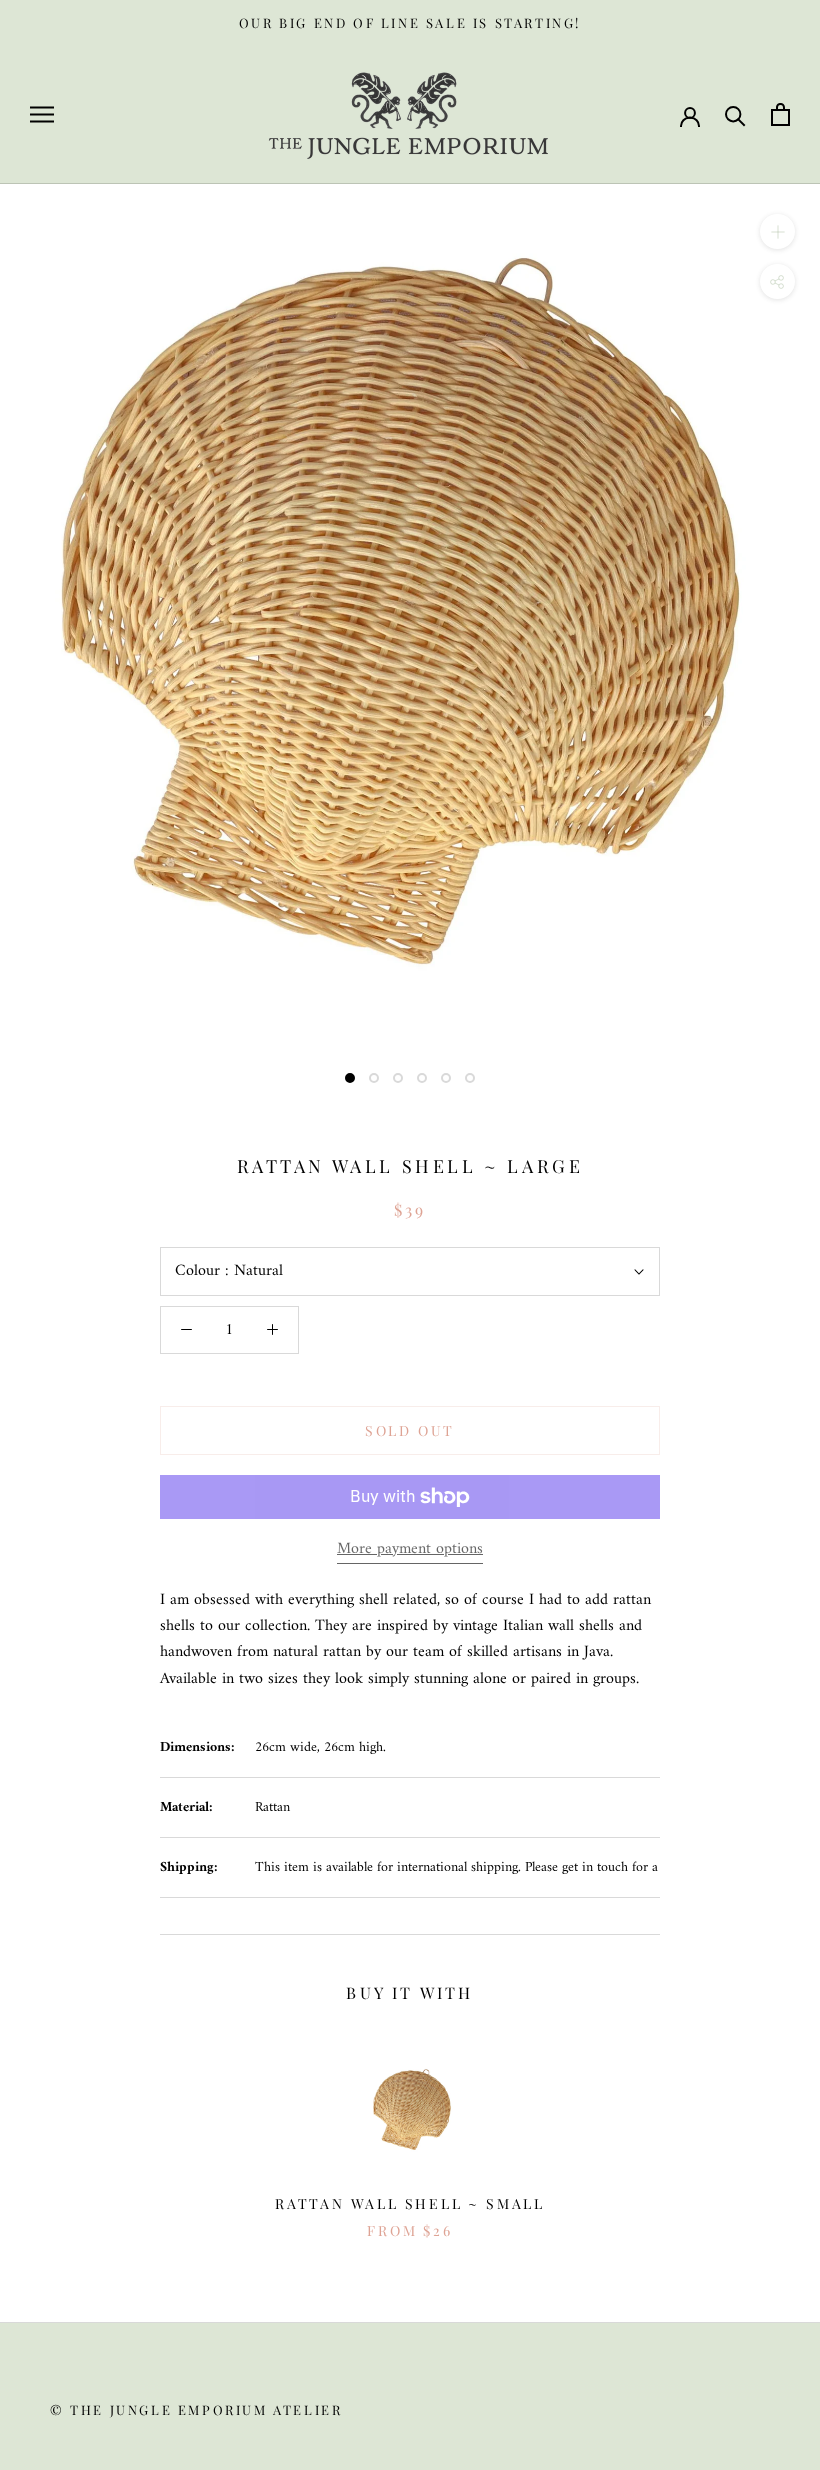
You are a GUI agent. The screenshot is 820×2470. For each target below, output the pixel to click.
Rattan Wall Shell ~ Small (410, 2203)
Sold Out (410, 1430)
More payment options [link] (410, 1549)
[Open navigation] (42, 114)
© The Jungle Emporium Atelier (196, 2409)
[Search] (735, 114)
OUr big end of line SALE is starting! (410, 22)
